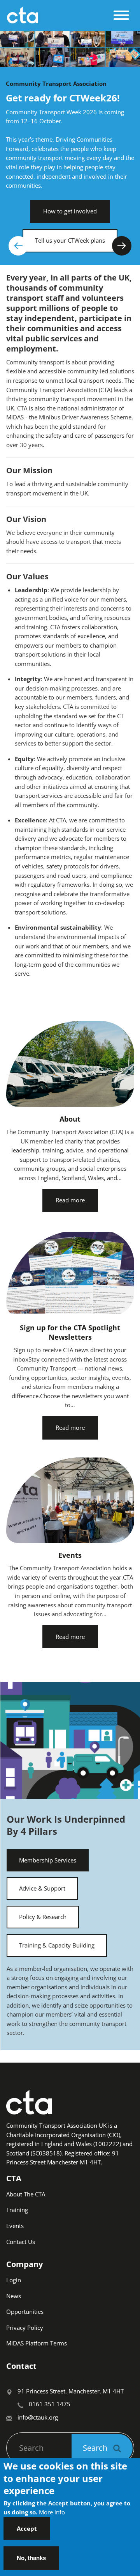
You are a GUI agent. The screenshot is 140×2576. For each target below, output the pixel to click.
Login (14, 2280)
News (14, 2296)
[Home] (58, 15)
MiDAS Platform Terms (37, 2343)
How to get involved (70, 211)
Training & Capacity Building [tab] (57, 1945)
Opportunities (25, 2311)
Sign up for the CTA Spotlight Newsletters (70, 1332)
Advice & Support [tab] (42, 1888)
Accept (27, 2528)
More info (52, 2512)
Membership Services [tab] (48, 1860)
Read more (70, 1200)
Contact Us (21, 2242)
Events (70, 1555)
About (70, 1119)
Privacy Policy (25, 2327)
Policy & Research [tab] (43, 1917)
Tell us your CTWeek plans (70, 240)
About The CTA (26, 2194)
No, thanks (31, 2558)
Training (17, 2210)
